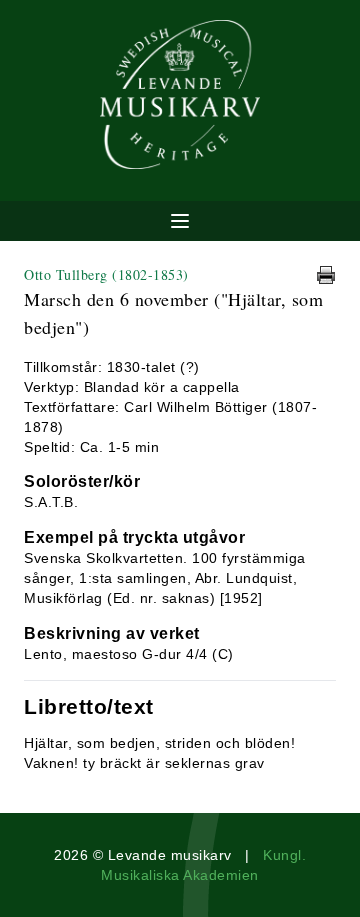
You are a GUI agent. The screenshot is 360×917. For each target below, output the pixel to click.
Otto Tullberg (106, 274)
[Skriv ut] (326, 275)
